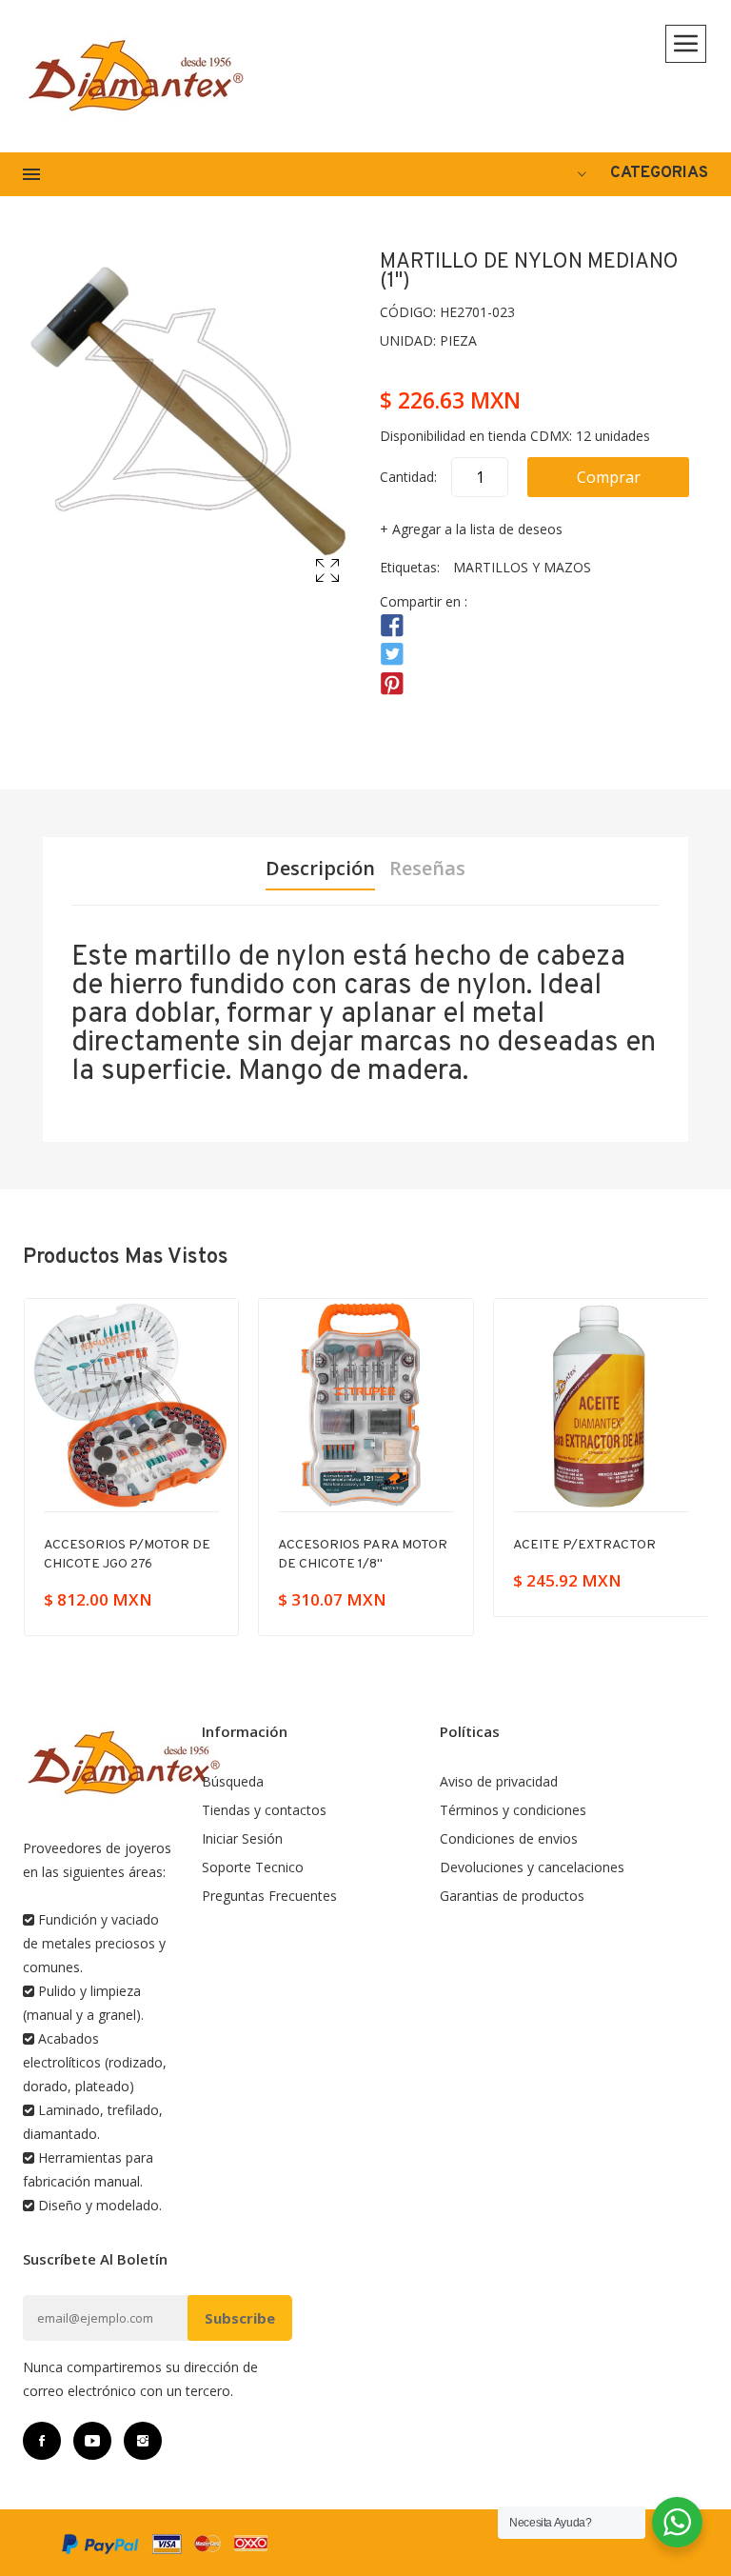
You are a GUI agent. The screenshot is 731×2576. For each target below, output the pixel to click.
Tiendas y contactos (264, 1810)
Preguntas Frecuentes (269, 1896)
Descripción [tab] (320, 869)
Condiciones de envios (509, 1838)
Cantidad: (408, 477)
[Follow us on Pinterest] (392, 683)
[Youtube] (92, 2441)
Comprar (609, 477)
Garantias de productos (512, 1896)
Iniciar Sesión (242, 1838)
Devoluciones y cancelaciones (532, 1867)
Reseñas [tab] (427, 869)
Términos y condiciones (513, 1810)
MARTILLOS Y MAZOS (522, 567)
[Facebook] (42, 2441)
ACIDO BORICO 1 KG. (575, 1545)
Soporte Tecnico (253, 1867)
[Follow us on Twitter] (392, 655)
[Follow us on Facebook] (392, 626)
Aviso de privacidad (499, 1781)
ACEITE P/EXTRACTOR (349, 1545)
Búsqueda (233, 1781)
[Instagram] (143, 2441)
